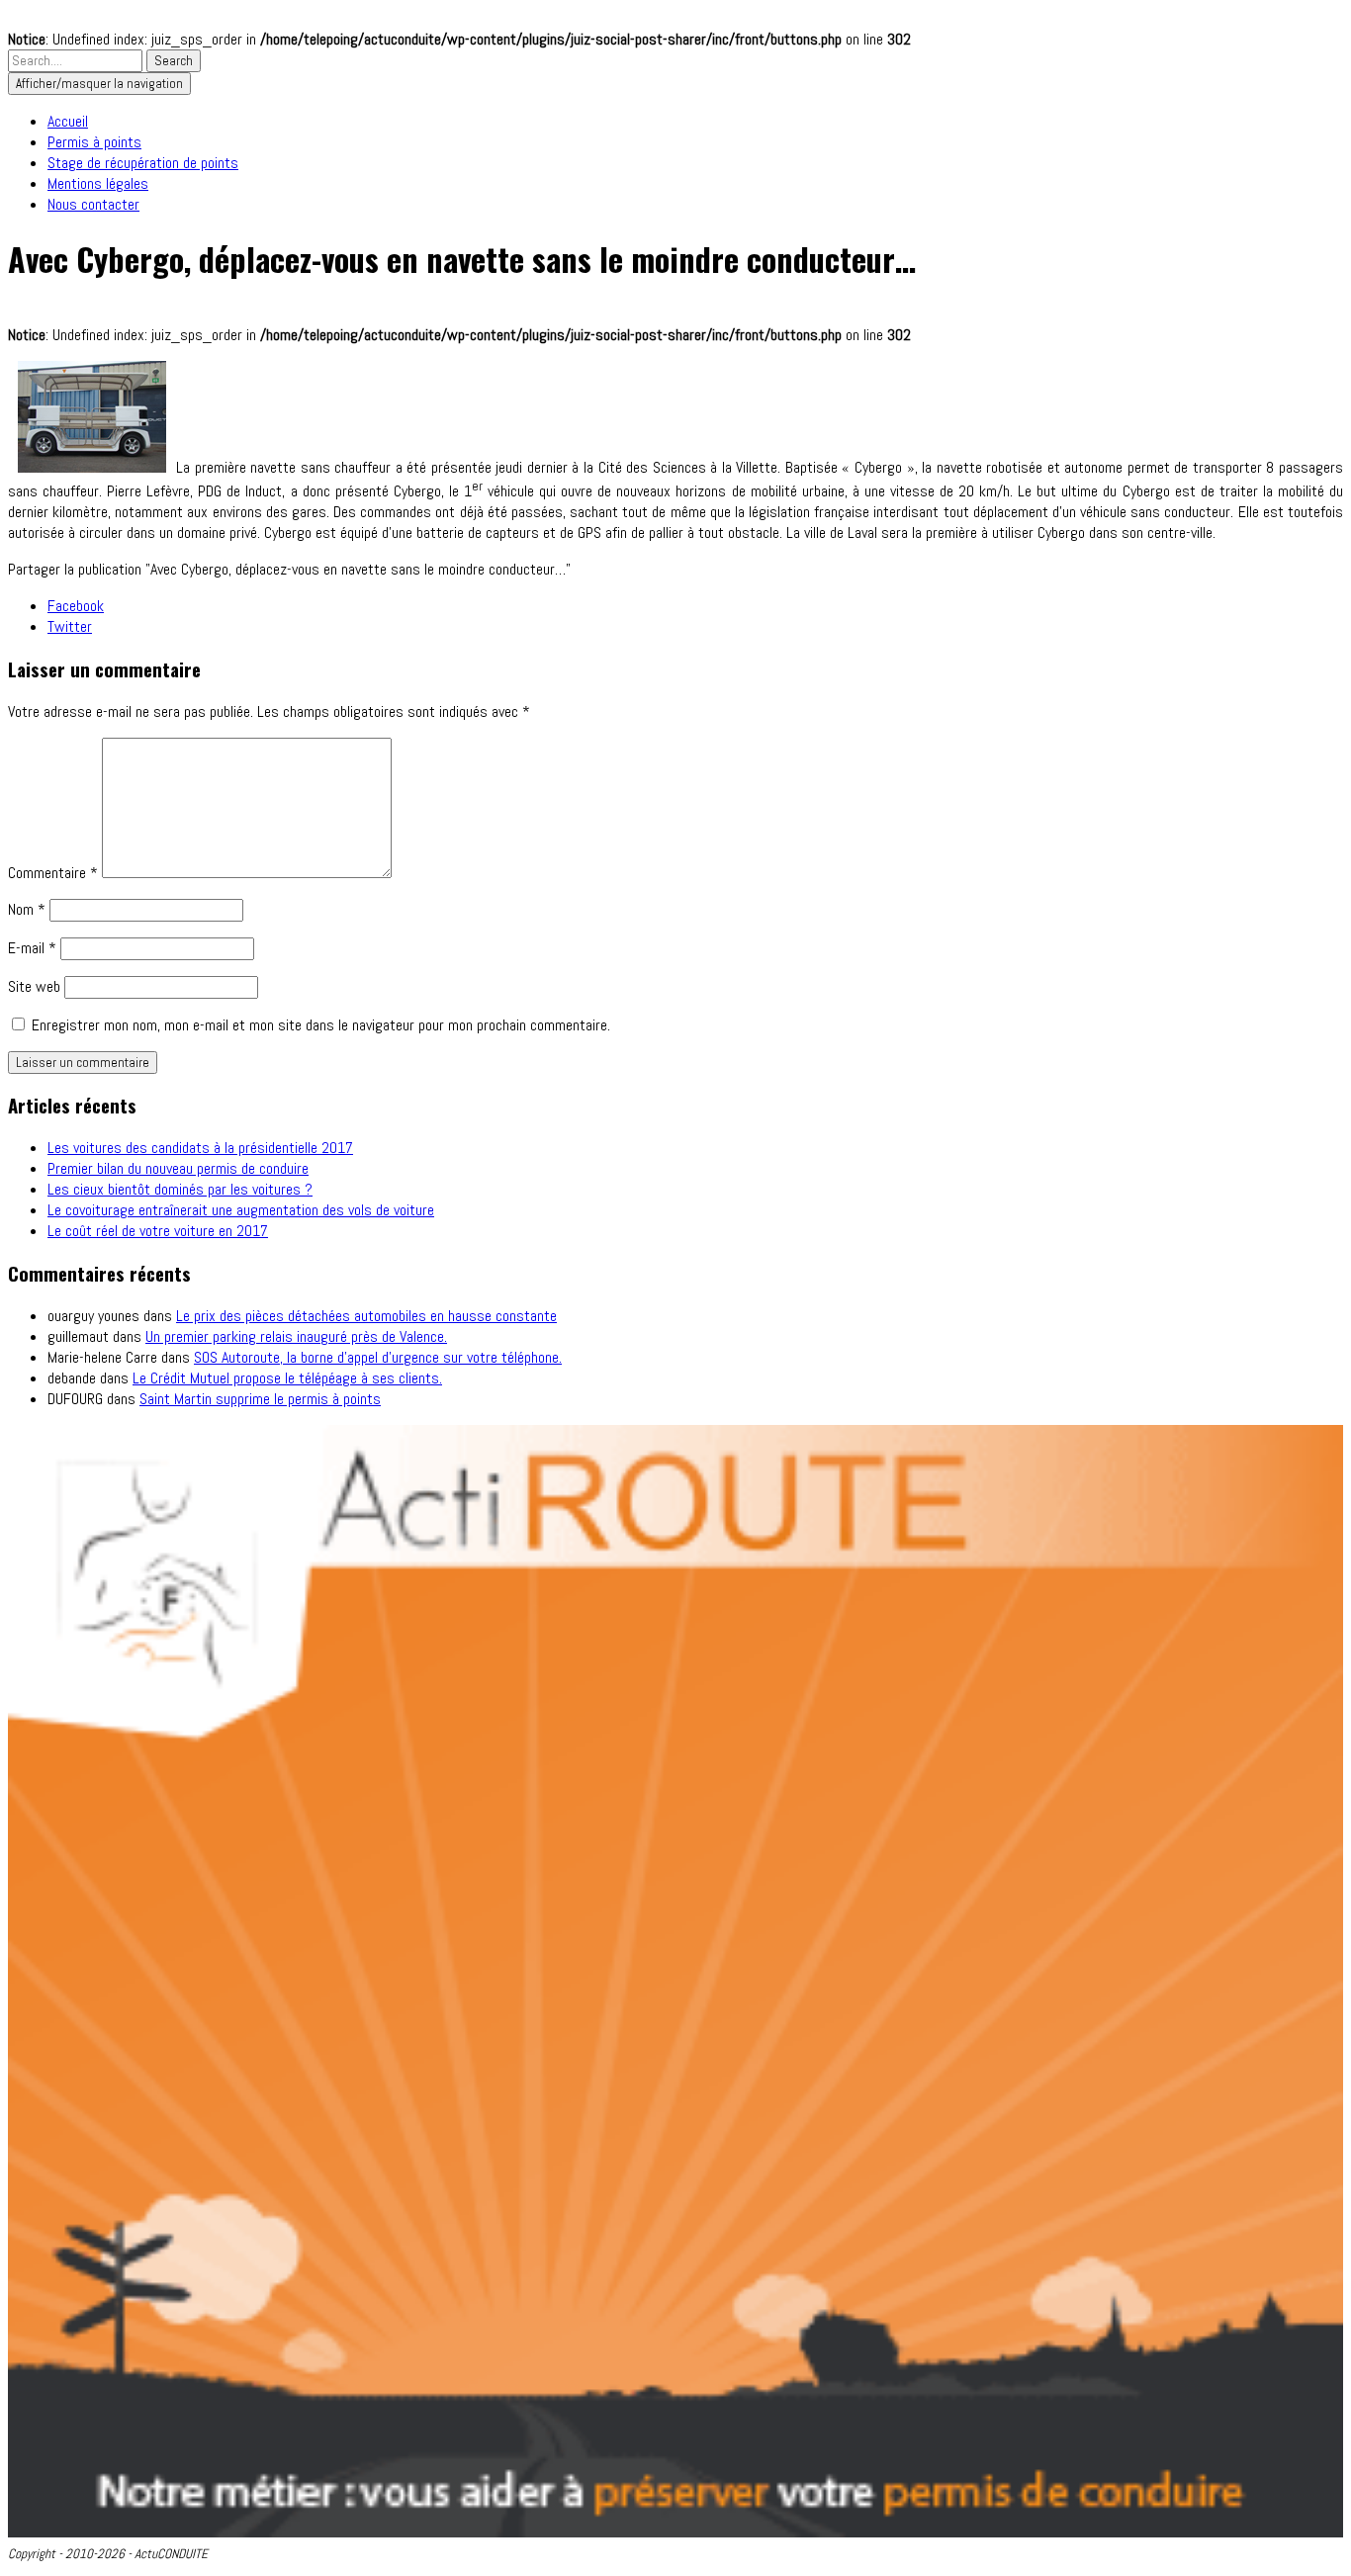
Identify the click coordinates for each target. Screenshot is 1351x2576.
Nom (27, 909)
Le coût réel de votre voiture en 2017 (158, 1231)
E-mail (32, 948)
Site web (34, 986)
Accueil (68, 121)
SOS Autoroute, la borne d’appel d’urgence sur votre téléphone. (378, 1357)
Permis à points (94, 142)
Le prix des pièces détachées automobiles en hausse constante (366, 1316)
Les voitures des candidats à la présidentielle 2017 (200, 1148)
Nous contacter (93, 204)
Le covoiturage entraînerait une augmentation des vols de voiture (241, 1210)
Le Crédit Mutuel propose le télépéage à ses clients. (287, 1378)
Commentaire (53, 873)
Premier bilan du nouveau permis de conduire (178, 1168)
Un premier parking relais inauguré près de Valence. (296, 1336)
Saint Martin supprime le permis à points (260, 1399)
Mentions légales (98, 183)
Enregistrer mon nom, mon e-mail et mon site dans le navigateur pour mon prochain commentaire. (321, 1025)
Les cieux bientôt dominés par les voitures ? (180, 1189)
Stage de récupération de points (143, 163)
